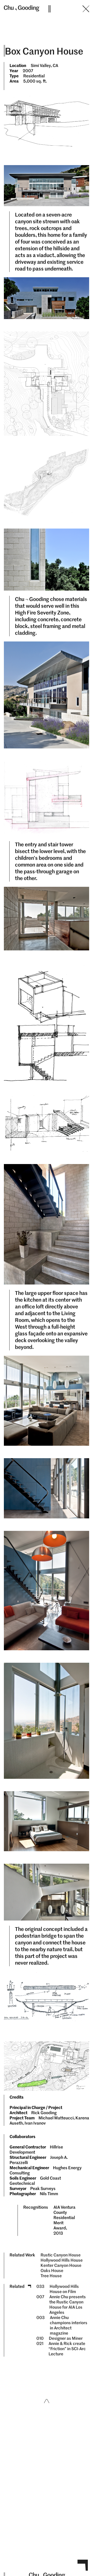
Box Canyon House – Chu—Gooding (50, 21)
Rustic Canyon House (61, 2255)
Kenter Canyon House (61, 2265)
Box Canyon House (44, 51)
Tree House (51, 2276)
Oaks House (52, 2271)
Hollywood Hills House (62, 2260)
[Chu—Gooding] (22, 8)
